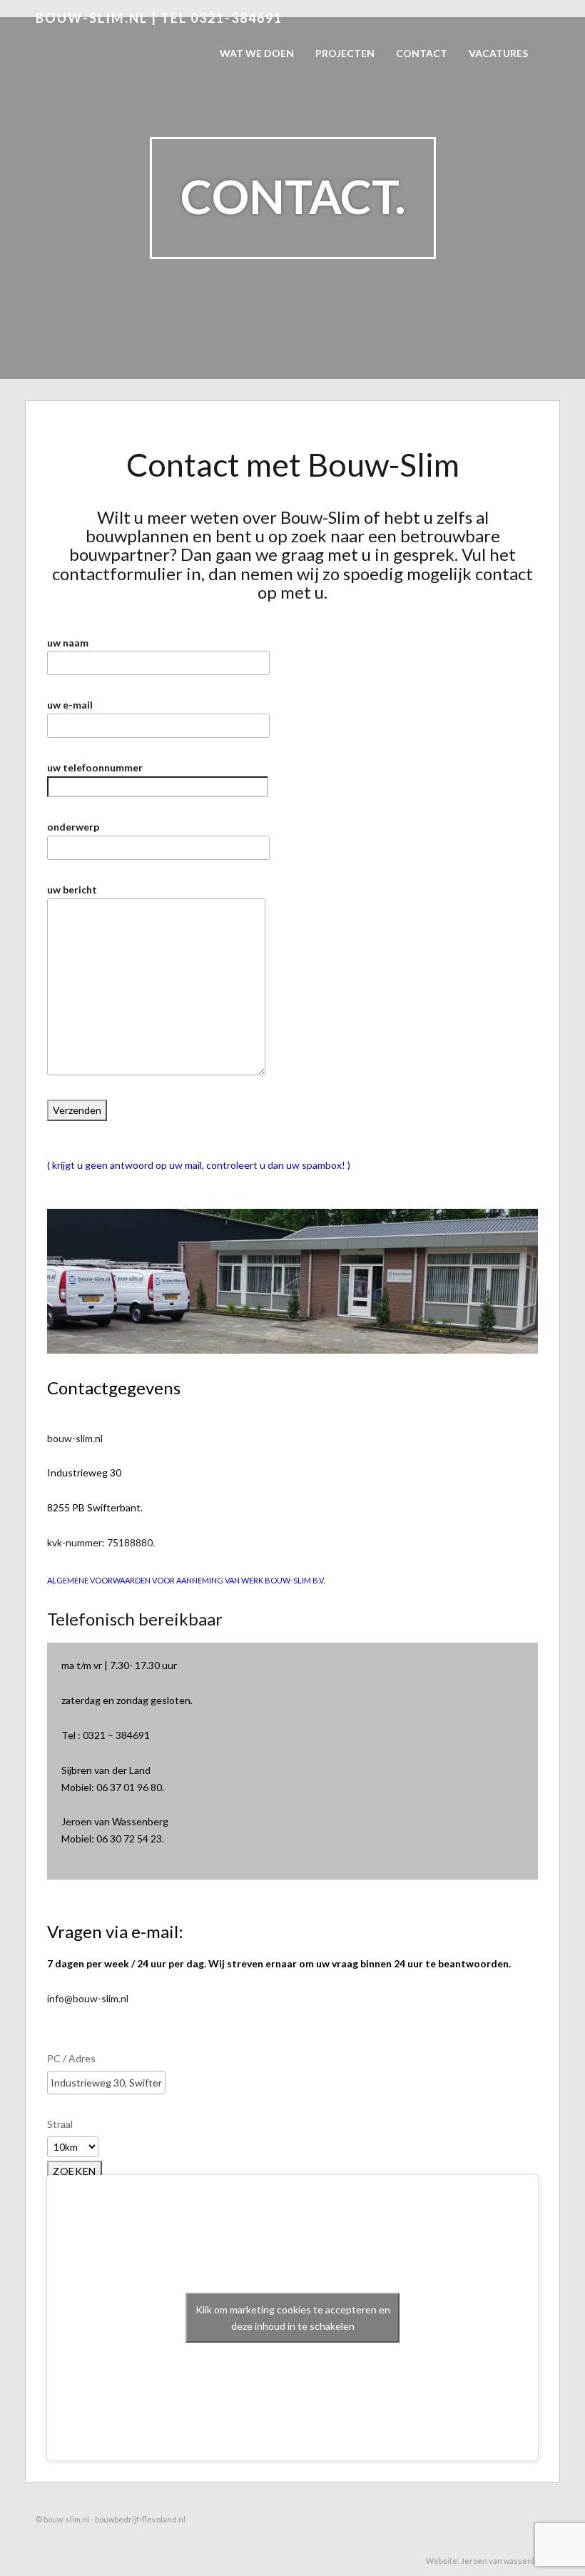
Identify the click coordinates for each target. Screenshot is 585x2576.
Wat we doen (257, 53)
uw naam (68, 643)
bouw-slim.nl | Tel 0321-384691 (159, 18)
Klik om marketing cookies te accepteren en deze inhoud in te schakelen (293, 2318)
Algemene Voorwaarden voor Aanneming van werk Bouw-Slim (180, 1580)
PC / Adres (71, 2058)
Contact (422, 53)
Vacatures (498, 53)
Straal (60, 2124)
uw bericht (72, 889)
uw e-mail (70, 705)
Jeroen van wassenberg (505, 2561)
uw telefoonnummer (95, 767)
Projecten (345, 53)
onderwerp (73, 827)
